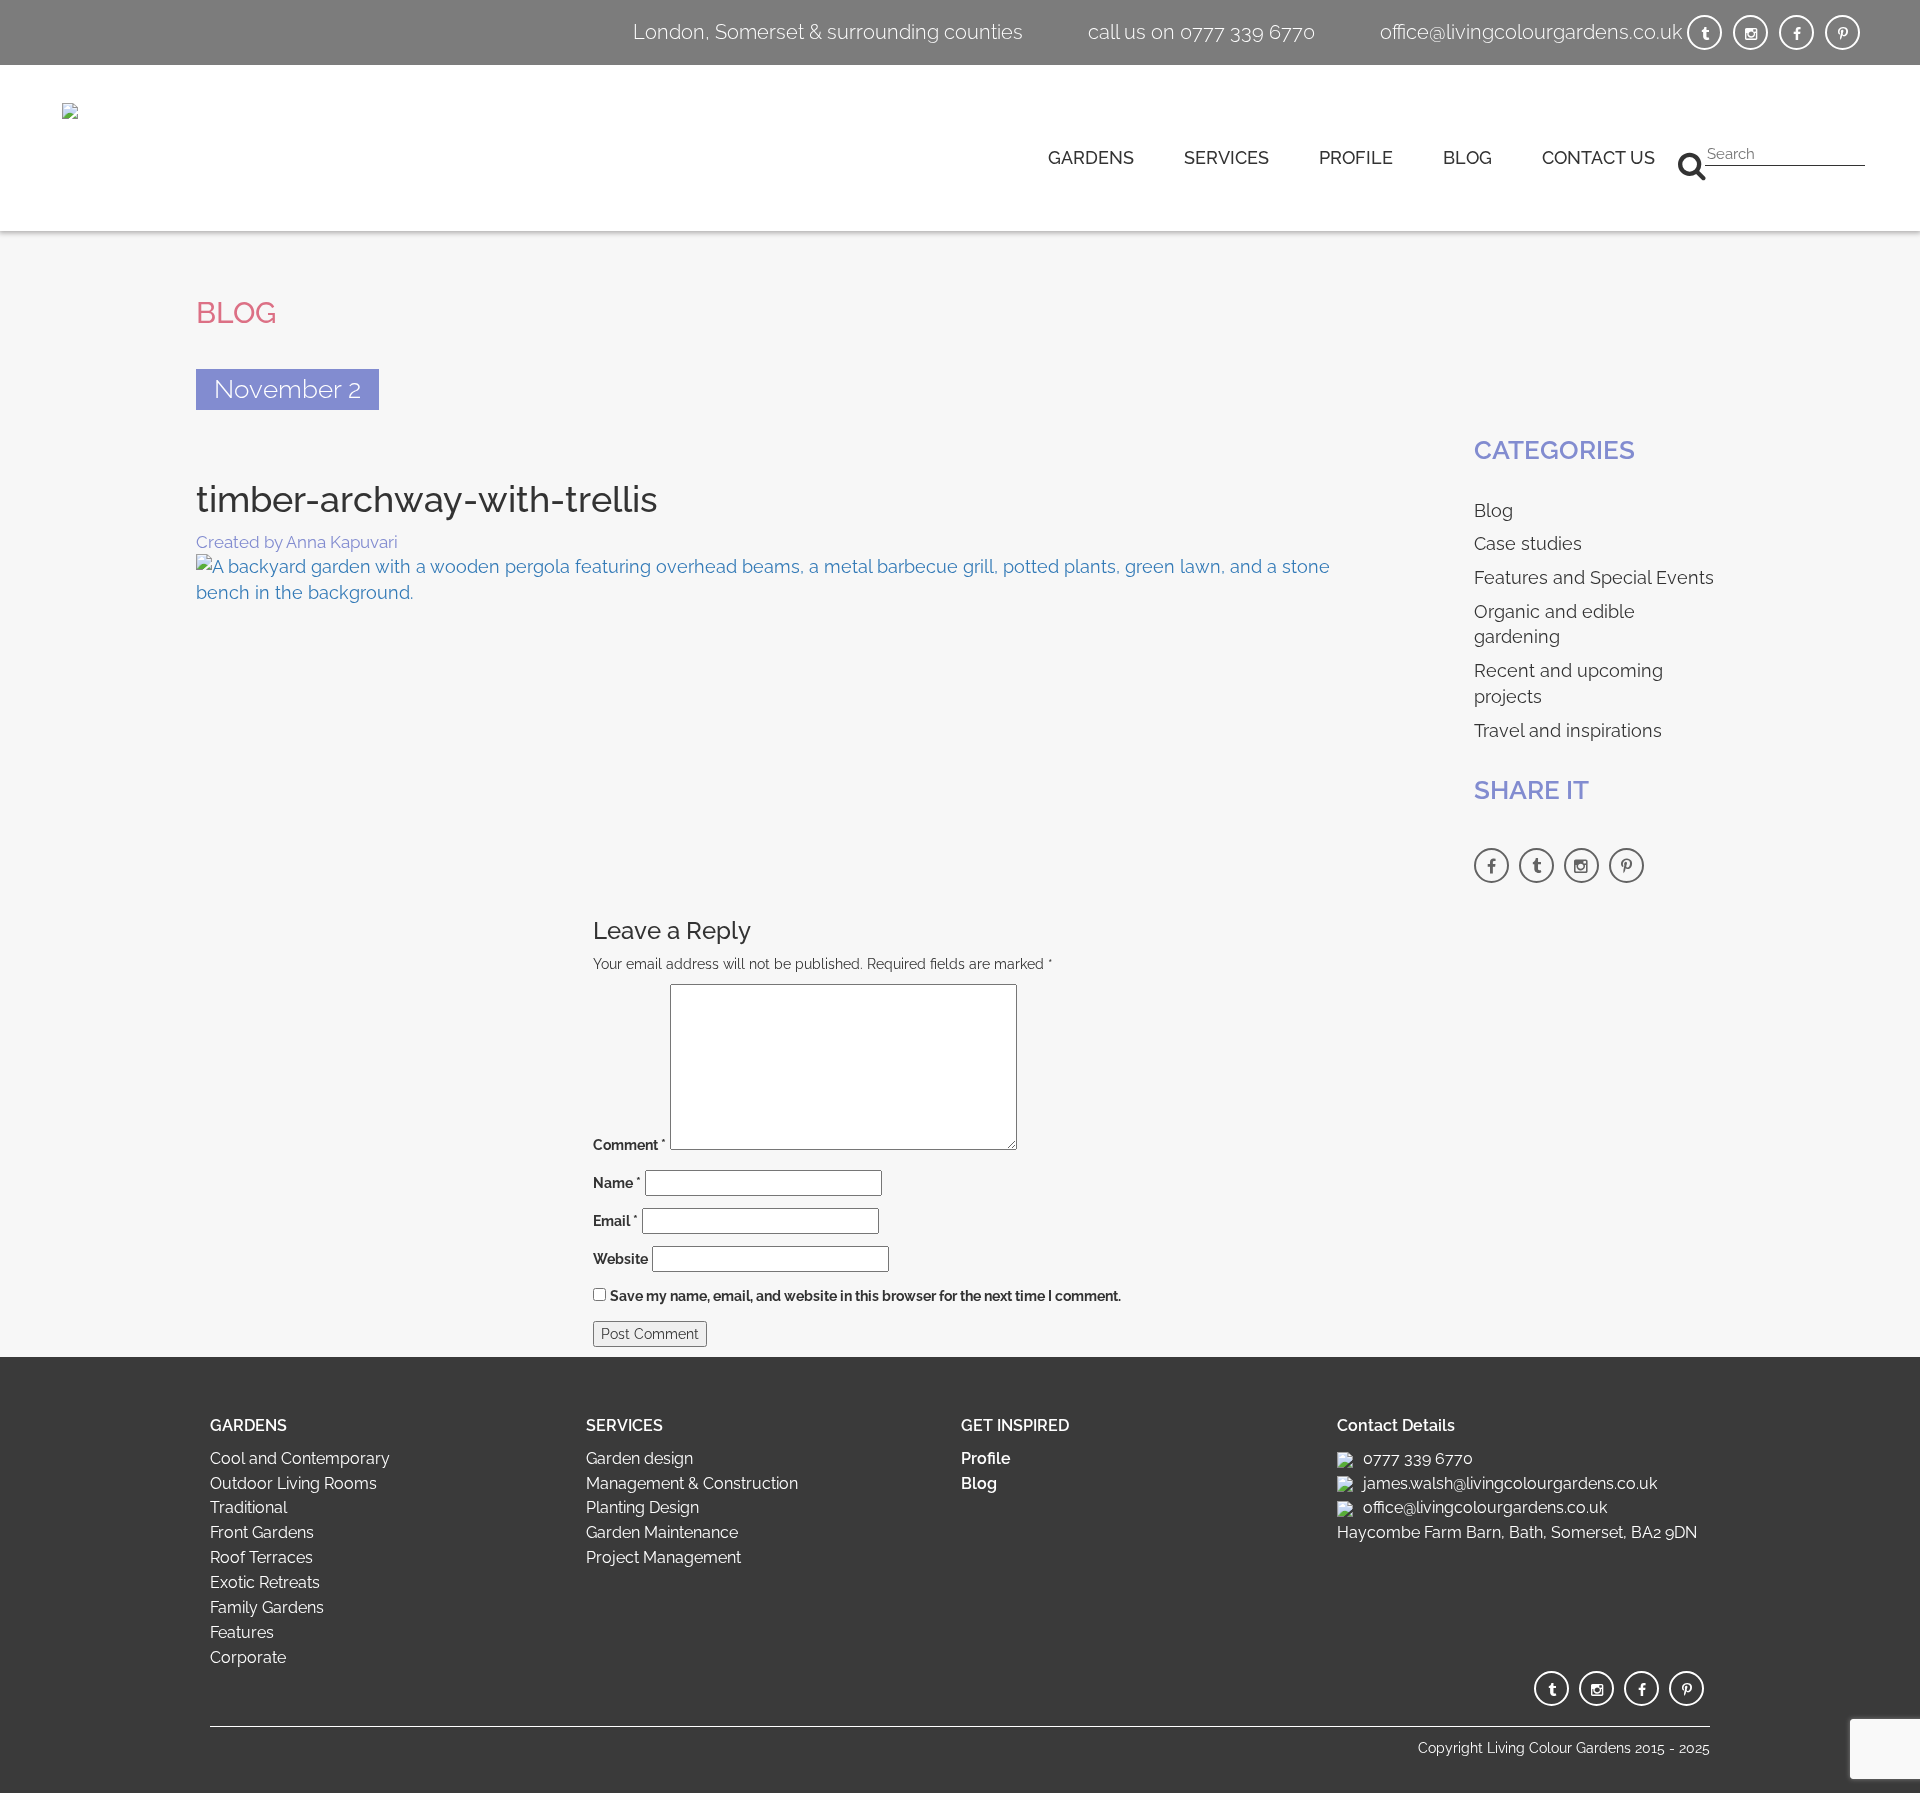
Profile (1356, 157)
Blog (1467, 157)
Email (615, 1221)
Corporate (248, 1657)
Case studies (1528, 543)
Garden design (639, 1458)
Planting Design (642, 1507)
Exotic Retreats (265, 1582)
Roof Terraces (261, 1557)
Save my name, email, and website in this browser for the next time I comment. (865, 1296)
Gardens (1091, 157)
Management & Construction (692, 1483)
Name (617, 1183)
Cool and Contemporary (300, 1458)
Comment (629, 1145)
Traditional (248, 1507)
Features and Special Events (1594, 577)
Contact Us (1598, 157)
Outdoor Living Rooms (293, 1483)
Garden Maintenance (662, 1532)
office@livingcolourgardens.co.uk (1531, 32)
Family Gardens (267, 1607)
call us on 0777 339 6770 (1201, 32)
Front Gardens (262, 1532)
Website (620, 1259)
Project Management (663, 1557)
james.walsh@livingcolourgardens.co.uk (1510, 1483)
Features (242, 1632)
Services (1226, 157)
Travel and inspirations (1568, 730)
